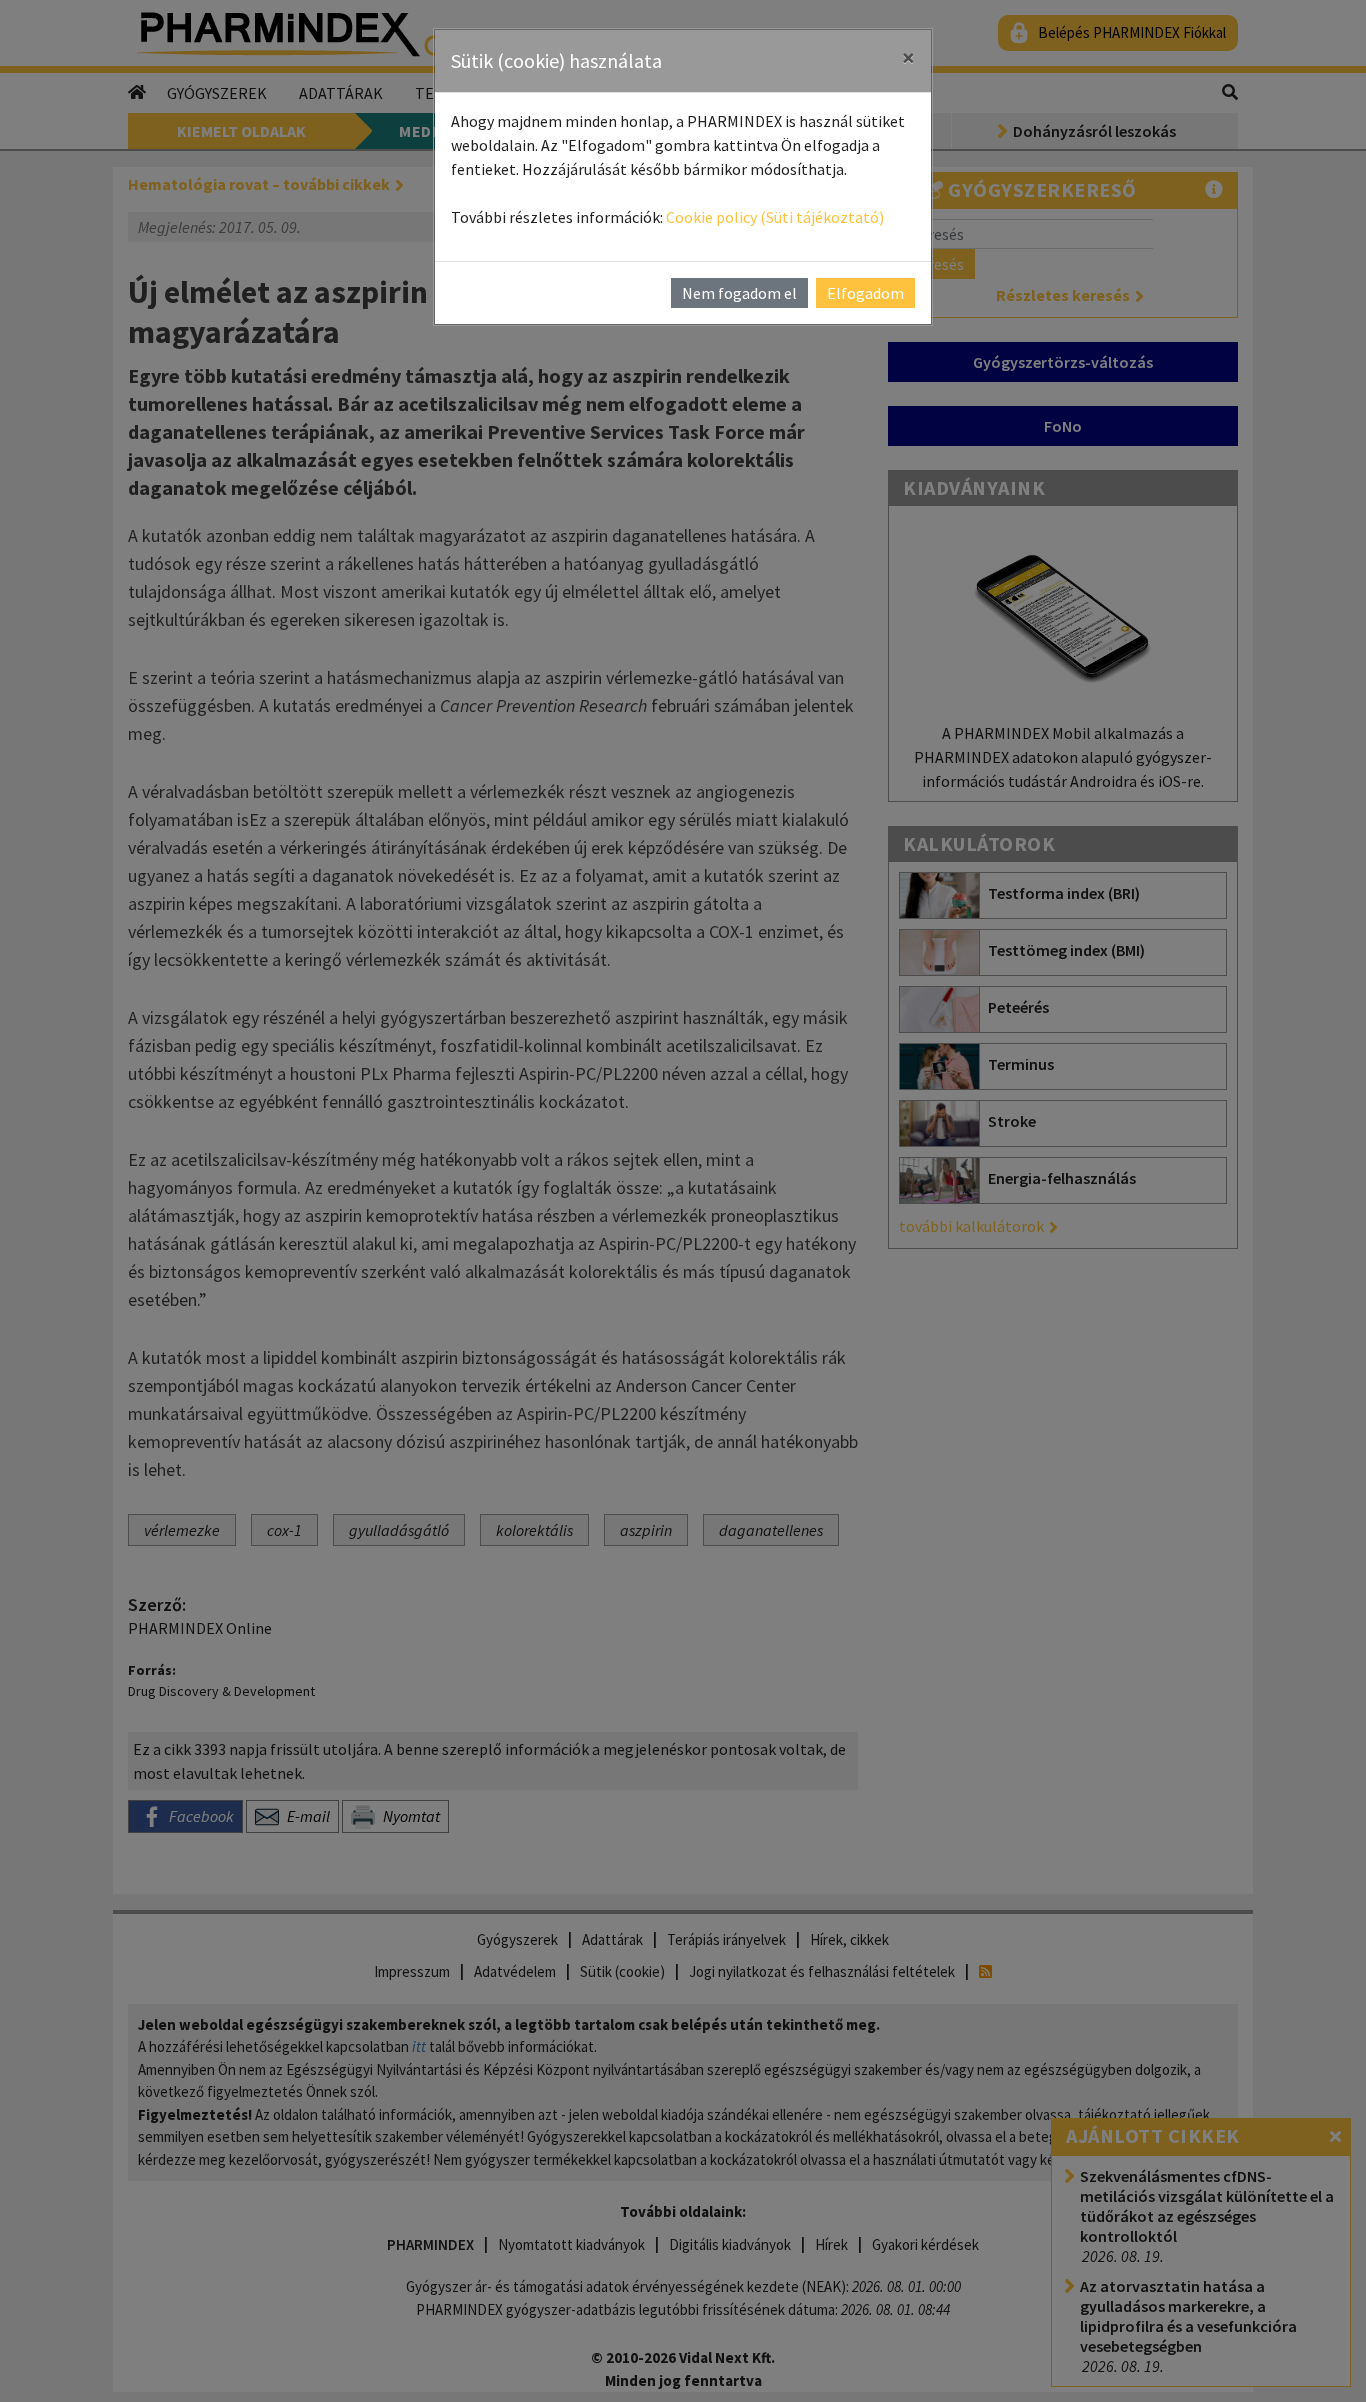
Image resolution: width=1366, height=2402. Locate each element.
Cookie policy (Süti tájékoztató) (775, 217)
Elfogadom (865, 293)
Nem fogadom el (739, 293)
